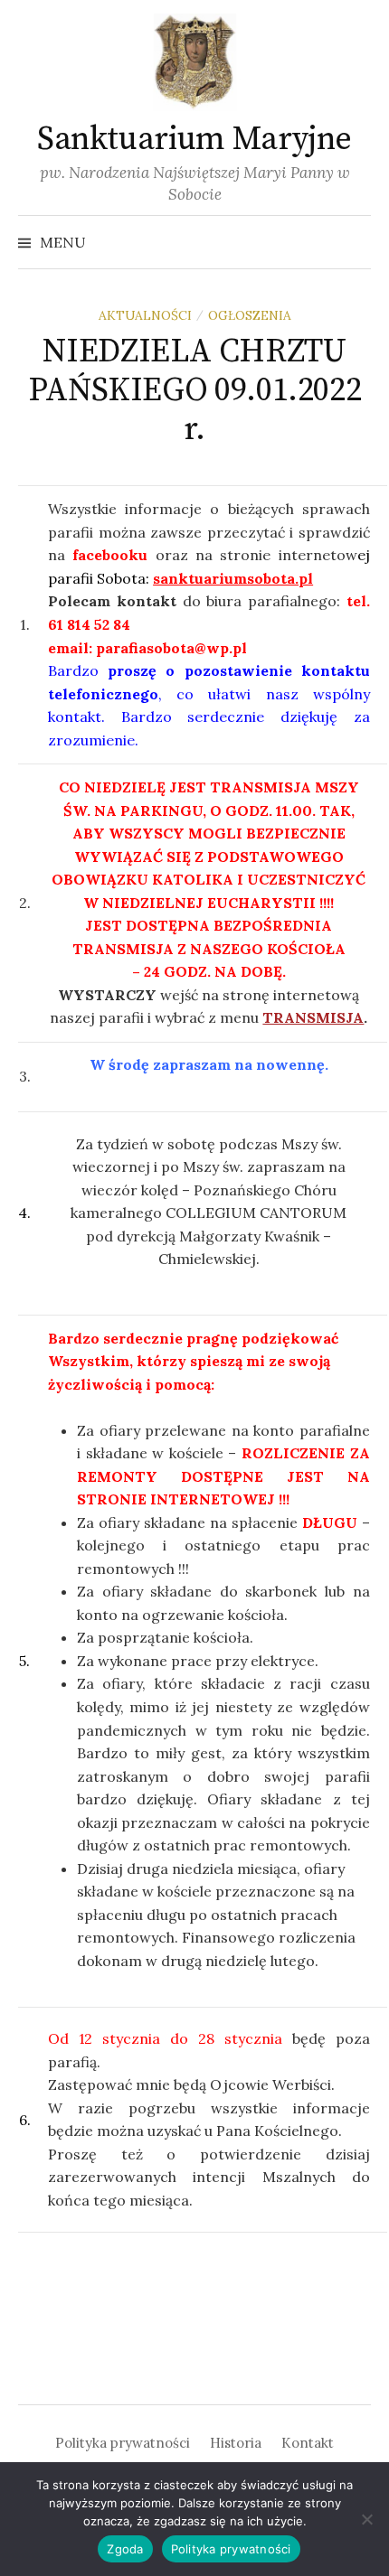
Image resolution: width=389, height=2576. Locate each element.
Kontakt (308, 2443)
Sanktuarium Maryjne (194, 140)
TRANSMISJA (313, 1017)
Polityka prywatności (123, 2443)
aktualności (145, 315)
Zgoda (125, 2549)
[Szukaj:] (356, 242)
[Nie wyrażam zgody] (366, 2519)
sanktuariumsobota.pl (233, 578)
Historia (236, 2443)
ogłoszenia (250, 315)
